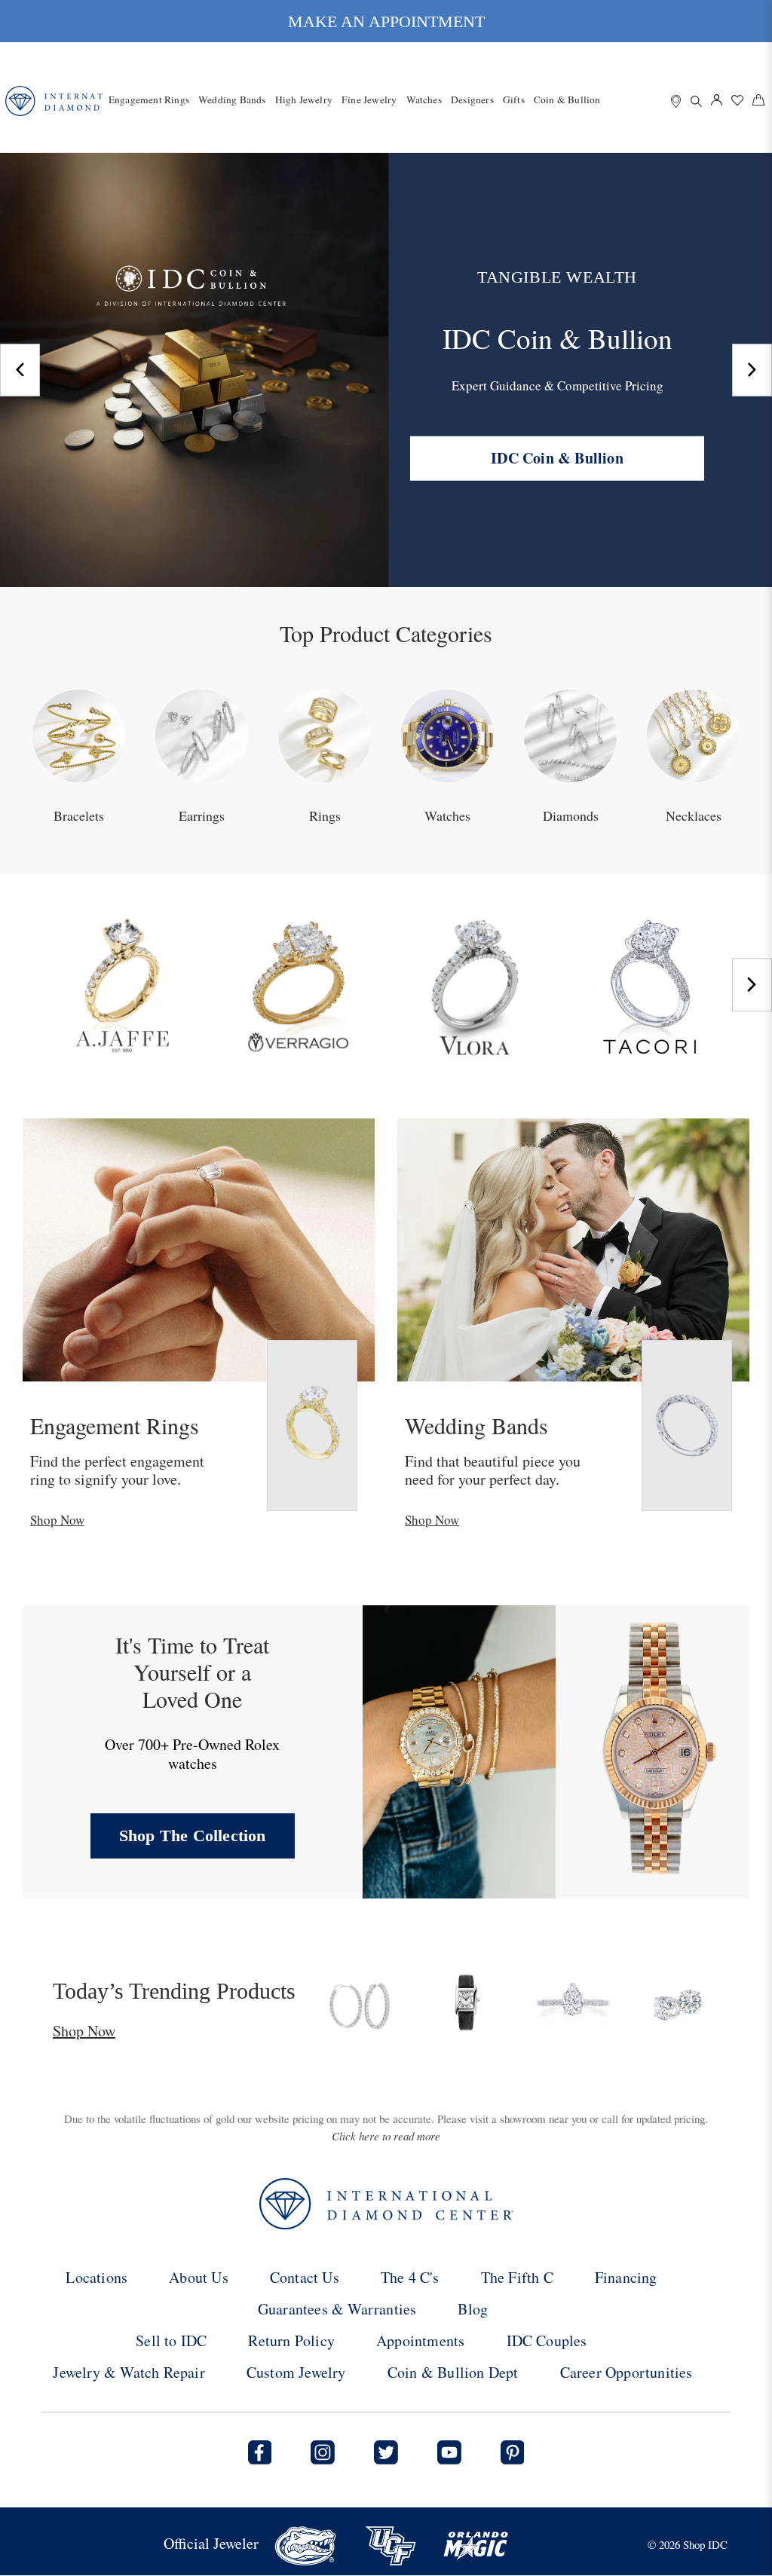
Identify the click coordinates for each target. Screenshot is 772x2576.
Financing (626, 2277)
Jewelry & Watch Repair (129, 2372)
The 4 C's (410, 2277)
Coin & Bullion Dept (453, 2372)
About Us (199, 2277)
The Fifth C (517, 2277)
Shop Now (57, 1520)
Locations (96, 2277)
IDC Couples (547, 2340)
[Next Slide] (752, 370)
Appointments (420, 2340)
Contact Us (305, 2277)
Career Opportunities (626, 2372)
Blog (473, 2309)
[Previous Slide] (20, 370)
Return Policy (291, 2340)
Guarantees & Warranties (337, 2309)
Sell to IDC (171, 2340)
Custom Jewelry (296, 2372)
